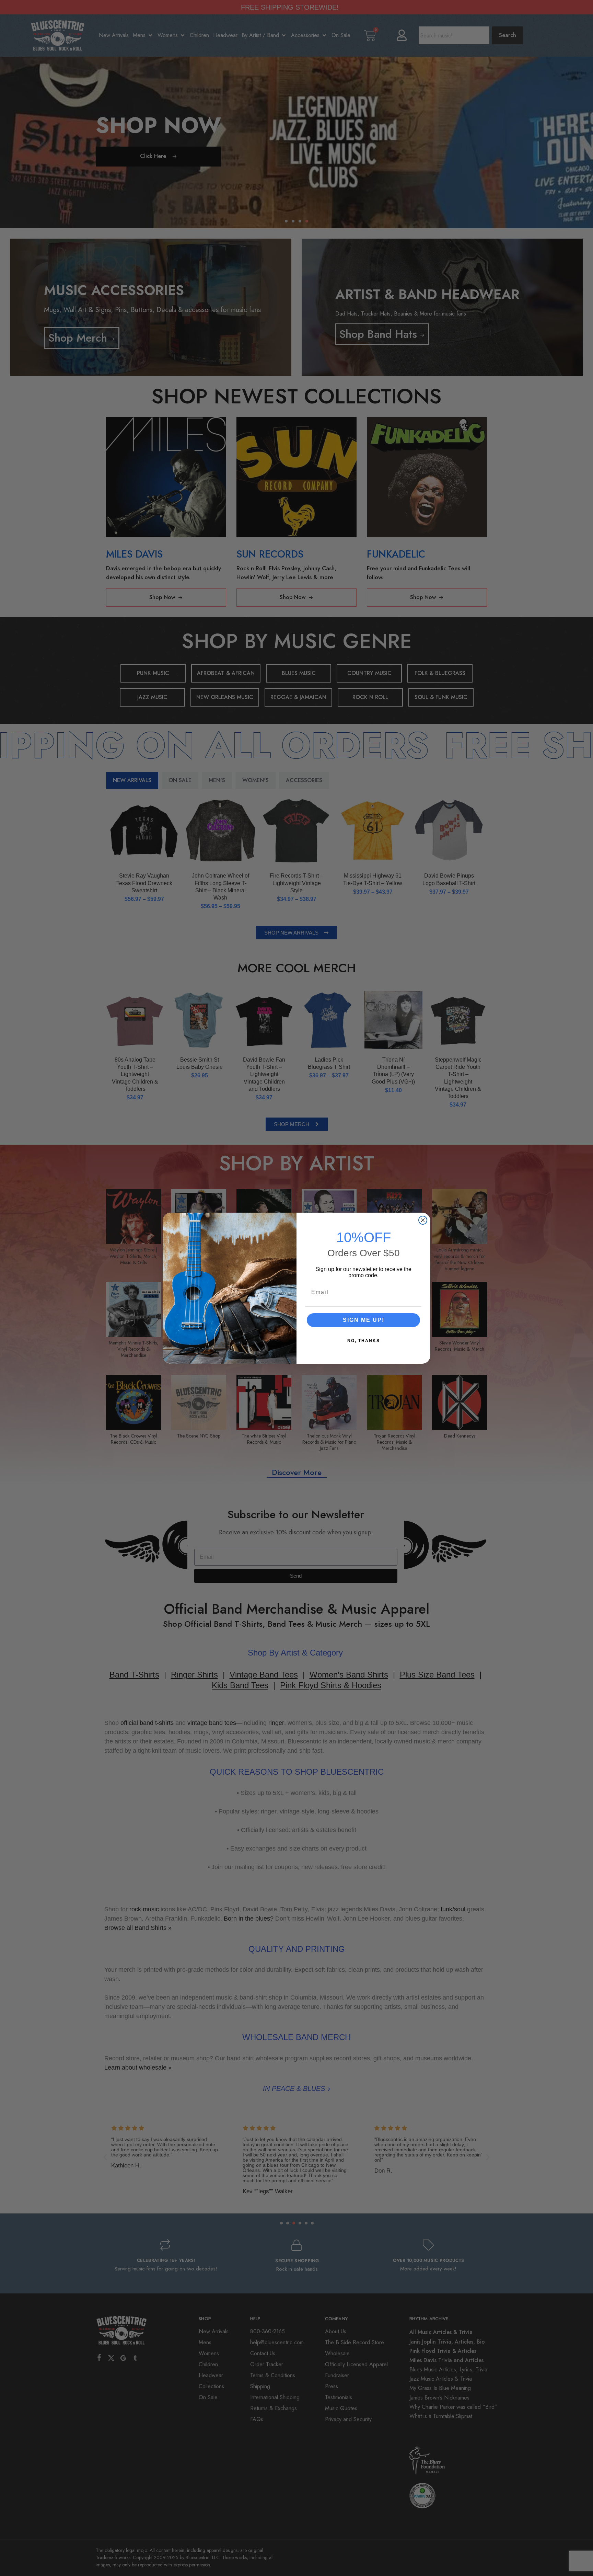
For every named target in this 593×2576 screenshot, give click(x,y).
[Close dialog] (423, 1220)
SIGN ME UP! (364, 1320)
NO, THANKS (364, 1341)
